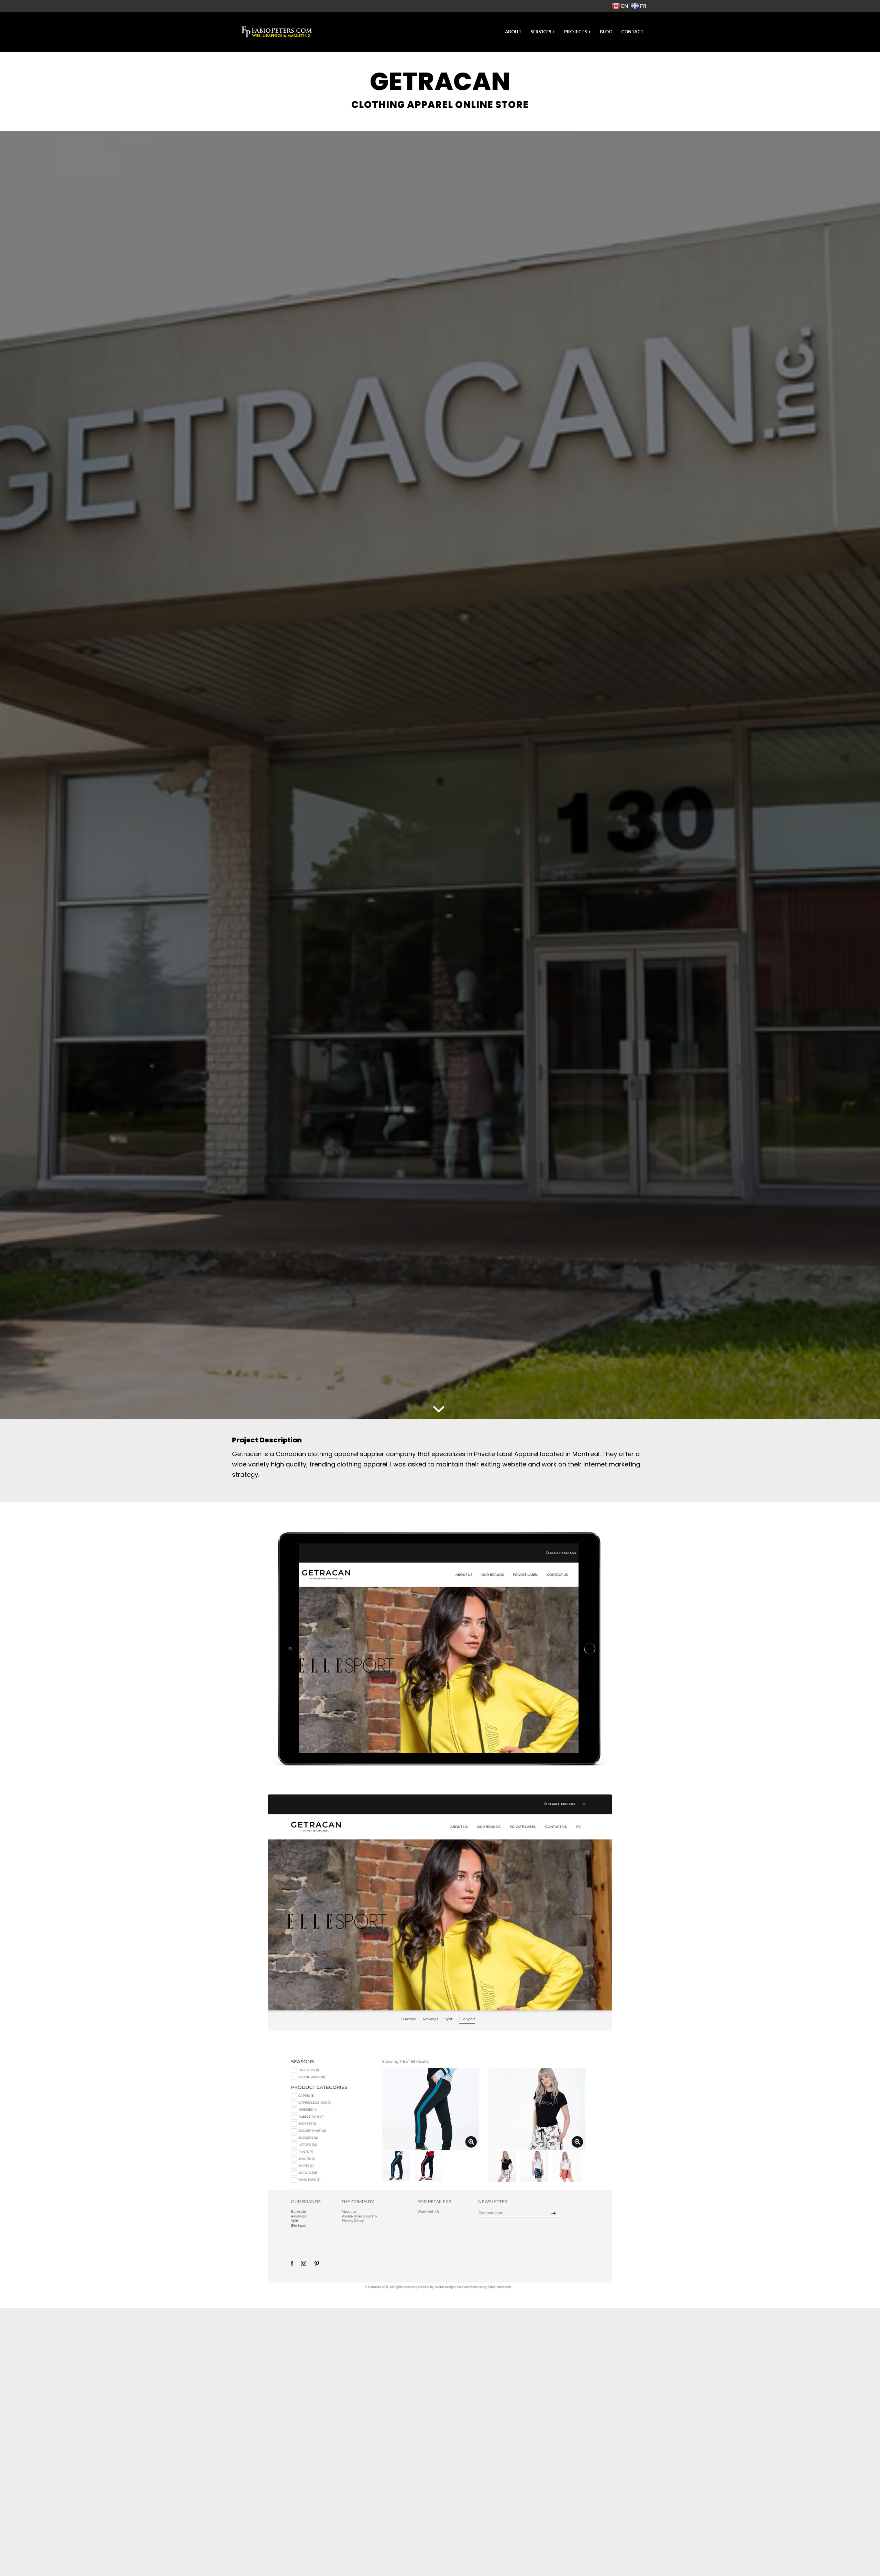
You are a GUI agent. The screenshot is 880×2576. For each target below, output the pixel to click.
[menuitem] (513, 32)
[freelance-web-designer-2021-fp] (277, 32)
